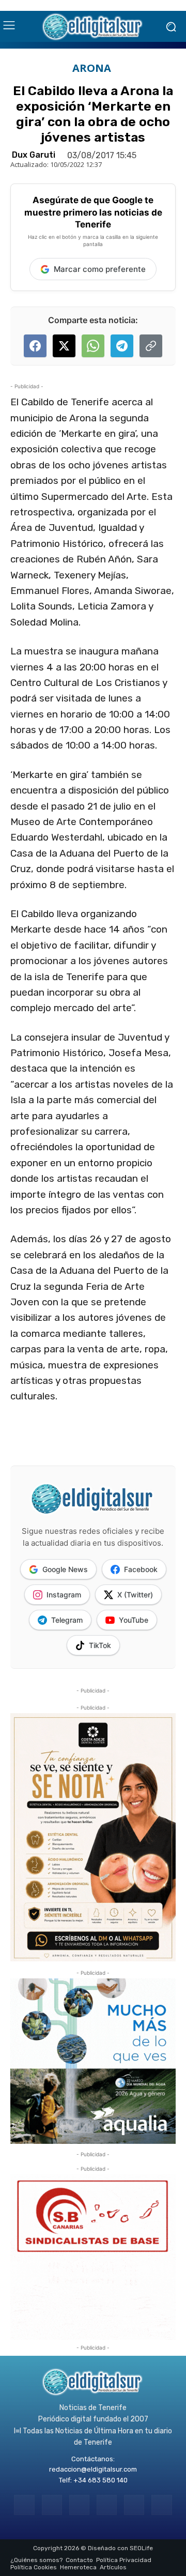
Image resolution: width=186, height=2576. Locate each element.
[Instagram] (52, 2505)
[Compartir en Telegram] (122, 346)
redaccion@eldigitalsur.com (93, 2469)
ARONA (92, 68)
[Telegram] (79, 2505)
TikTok (100, 1645)
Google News (65, 1569)
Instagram (64, 1595)
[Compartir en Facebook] (35, 346)
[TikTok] (107, 2505)
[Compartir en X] (64, 346)
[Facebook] (24, 2505)
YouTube (134, 1620)
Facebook (141, 1569)
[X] (134, 2505)
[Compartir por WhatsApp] (93, 346)
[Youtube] (161, 2505)
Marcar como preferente (100, 269)
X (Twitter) (135, 1595)
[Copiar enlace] (151, 346)
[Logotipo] (93, 26)
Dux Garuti (34, 155)
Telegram (67, 1620)
